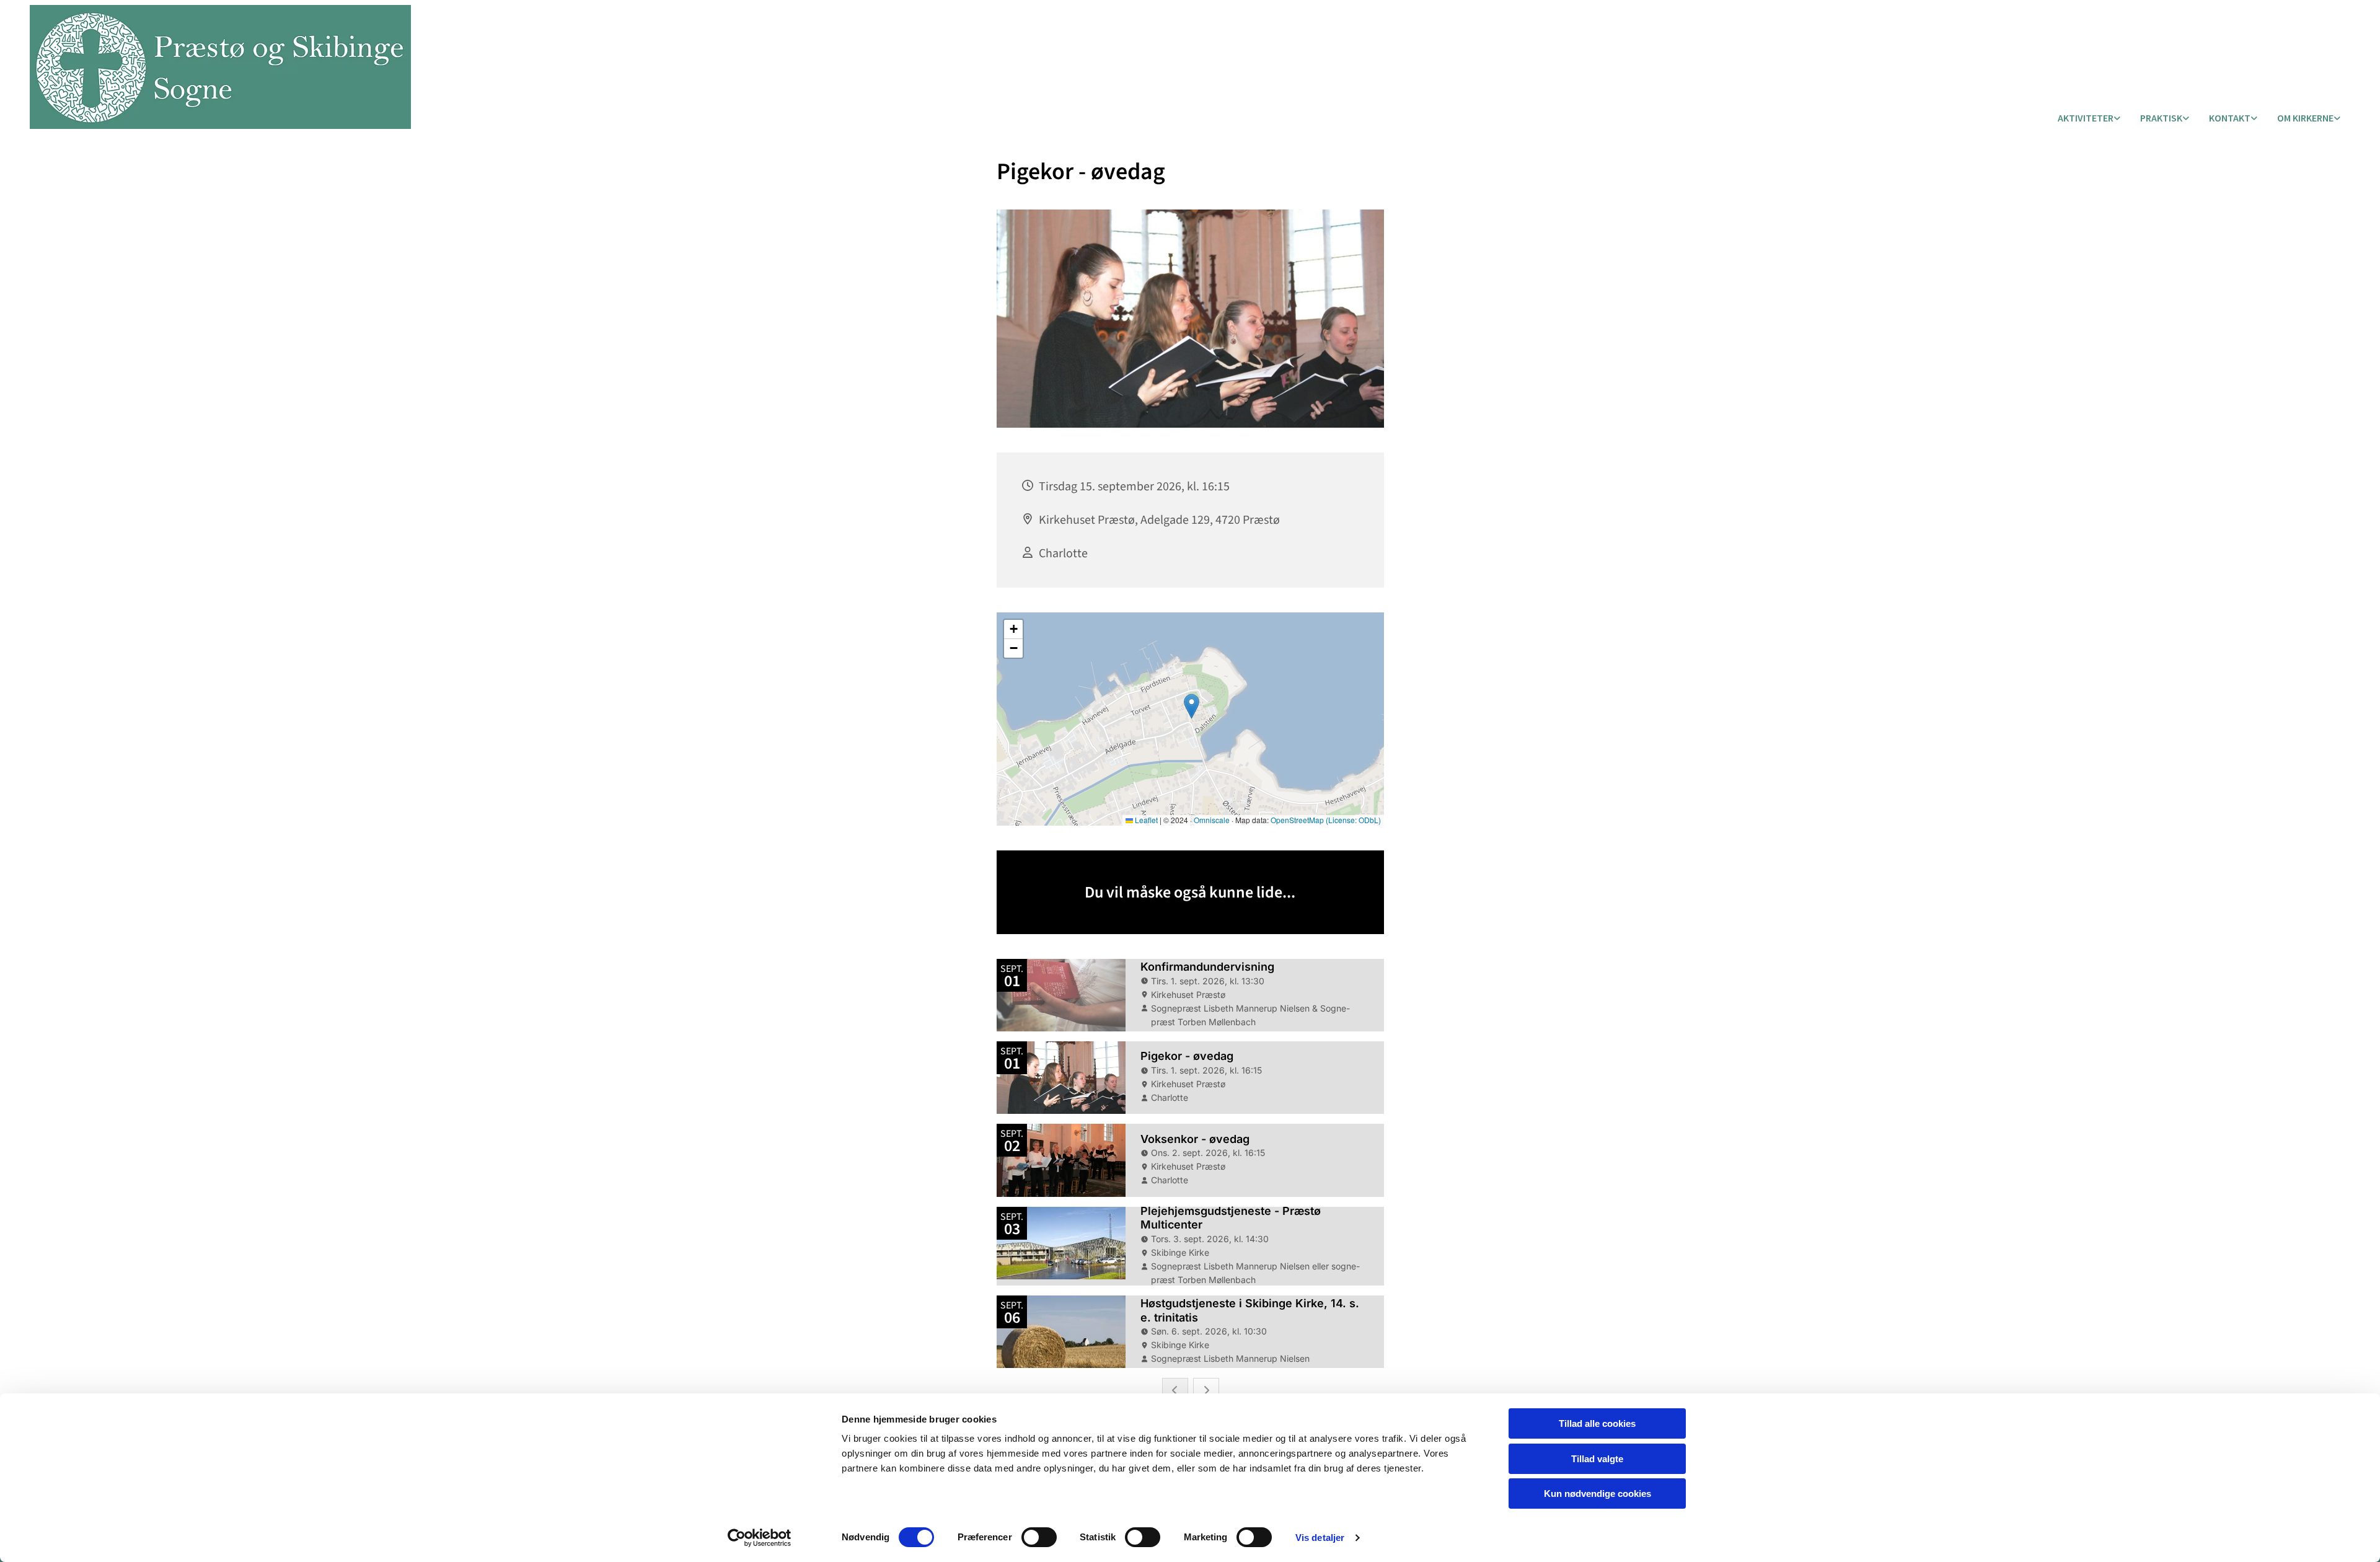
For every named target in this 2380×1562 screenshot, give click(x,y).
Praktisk (2161, 118)
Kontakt (2230, 118)
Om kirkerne (2305, 118)
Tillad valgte (1597, 1459)
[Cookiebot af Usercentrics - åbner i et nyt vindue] (760, 1538)
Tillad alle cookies (1597, 1423)
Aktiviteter (2086, 118)
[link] (2089, 119)
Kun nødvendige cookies (1598, 1494)
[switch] (1039, 1537)
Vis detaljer (1320, 1538)
